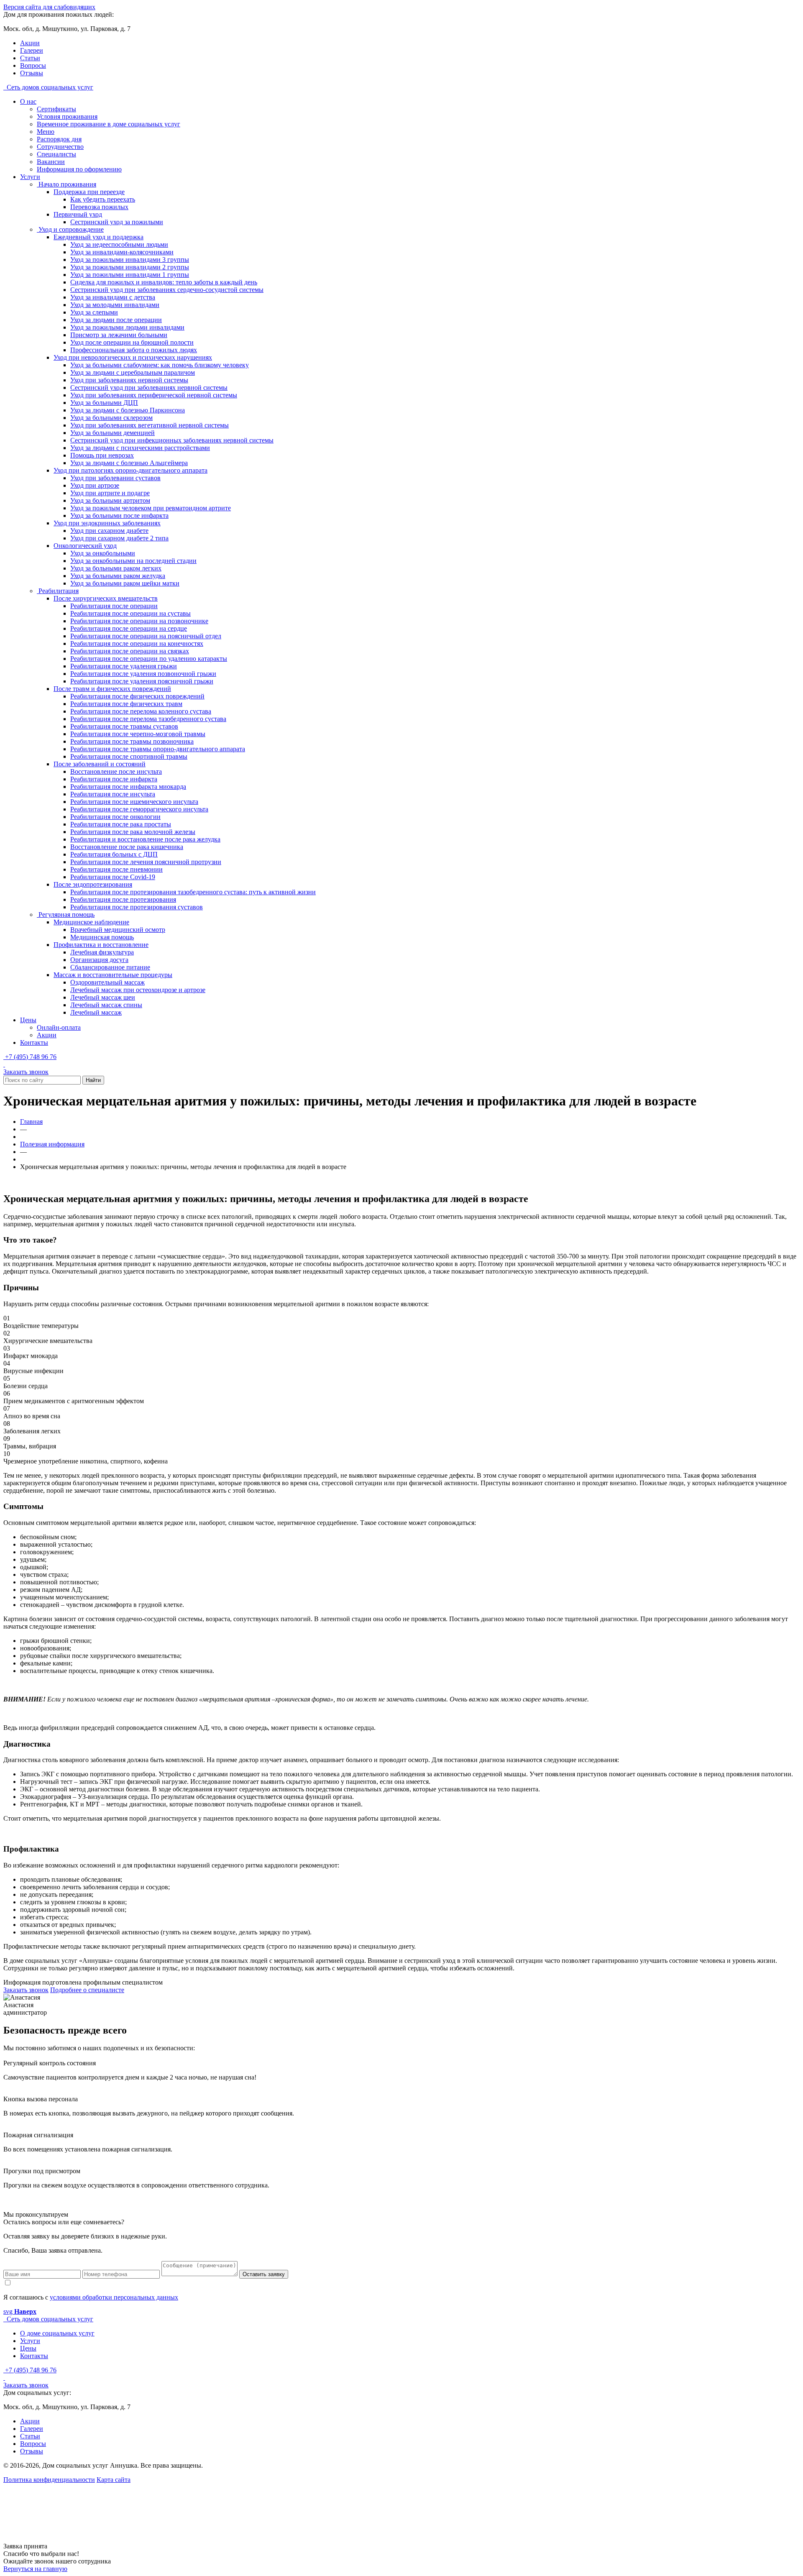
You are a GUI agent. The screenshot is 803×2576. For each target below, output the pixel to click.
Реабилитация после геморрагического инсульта (139, 809)
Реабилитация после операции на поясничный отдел (146, 636)
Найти (93, 1080)
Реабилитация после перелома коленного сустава (141, 711)
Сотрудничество (60, 147)
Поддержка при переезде (89, 192)
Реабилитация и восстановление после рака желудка (145, 839)
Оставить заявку (264, 2274)
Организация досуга (99, 960)
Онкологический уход (85, 546)
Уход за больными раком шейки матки (125, 583)
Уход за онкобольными (103, 553)
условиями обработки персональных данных (114, 2297)
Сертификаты (56, 109)
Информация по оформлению (79, 169)
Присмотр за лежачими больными (119, 335)
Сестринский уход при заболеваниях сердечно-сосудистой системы (167, 290)
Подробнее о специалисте (87, 1990)
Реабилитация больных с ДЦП (114, 854)
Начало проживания (66, 184)
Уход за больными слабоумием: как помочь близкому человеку (160, 365)
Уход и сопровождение (70, 229)
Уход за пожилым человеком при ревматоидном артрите (151, 508)
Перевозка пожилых (99, 207)
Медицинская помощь (102, 937)
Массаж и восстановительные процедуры (113, 975)
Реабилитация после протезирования (123, 899)
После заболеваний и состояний (100, 764)
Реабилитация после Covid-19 (113, 877)
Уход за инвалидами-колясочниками (122, 252)
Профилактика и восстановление (101, 945)
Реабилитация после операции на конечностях (137, 643)
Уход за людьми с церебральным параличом (133, 372)
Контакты (34, 1042)
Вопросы (33, 65)
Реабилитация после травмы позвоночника (132, 741)
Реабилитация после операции (114, 606)
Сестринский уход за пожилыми (117, 222)
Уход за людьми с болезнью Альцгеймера (129, 463)
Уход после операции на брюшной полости (132, 342)
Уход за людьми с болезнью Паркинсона (128, 410)
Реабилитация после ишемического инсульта (134, 802)
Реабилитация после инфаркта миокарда (128, 787)
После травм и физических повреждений (112, 689)
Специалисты (56, 154)
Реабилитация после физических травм (126, 704)
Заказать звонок (26, 1072)
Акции (30, 43)
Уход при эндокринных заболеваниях (107, 523)
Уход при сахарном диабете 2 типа (119, 538)
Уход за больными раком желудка (118, 576)
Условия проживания (67, 116)
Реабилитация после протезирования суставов (137, 907)
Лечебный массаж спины (106, 1005)
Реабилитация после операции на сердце (129, 628)
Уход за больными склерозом (111, 418)
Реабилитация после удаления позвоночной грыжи (143, 674)
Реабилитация (58, 591)
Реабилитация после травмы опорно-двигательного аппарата (158, 749)
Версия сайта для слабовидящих (49, 7)
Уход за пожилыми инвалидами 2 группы (130, 267)
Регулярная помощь (66, 915)
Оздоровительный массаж (107, 982)
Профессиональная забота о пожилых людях (134, 350)
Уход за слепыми (94, 312)
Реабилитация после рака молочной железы (133, 832)
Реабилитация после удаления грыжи (124, 666)
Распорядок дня (59, 139)
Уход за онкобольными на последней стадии (133, 561)
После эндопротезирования (93, 884)
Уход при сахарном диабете (109, 531)
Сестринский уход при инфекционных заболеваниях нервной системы (172, 440)
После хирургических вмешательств (106, 598)
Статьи (30, 58)
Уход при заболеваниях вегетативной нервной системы (150, 425)
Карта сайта (114, 2480)
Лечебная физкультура (102, 952)
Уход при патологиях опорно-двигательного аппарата (130, 470)
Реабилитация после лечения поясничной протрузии (146, 862)
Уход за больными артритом (110, 500)
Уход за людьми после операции (116, 320)
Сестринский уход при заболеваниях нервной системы (149, 388)
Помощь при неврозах (102, 455)
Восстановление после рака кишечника (127, 847)
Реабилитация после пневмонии (116, 869)
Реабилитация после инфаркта (114, 779)
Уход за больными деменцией (113, 433)
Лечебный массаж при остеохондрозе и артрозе (138, 990)
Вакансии (51, 162)
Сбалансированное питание (110, 967)
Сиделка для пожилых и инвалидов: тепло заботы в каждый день (164, 282)
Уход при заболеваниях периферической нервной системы (154, 395)
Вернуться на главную (35, 2569)
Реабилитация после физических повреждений (137, 696)
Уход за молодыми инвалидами (115, 305)
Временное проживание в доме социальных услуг (109, 124)
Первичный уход (78, 214)
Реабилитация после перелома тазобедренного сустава (148, 719)
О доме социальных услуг (57, 2333)
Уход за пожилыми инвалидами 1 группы (130, 275)
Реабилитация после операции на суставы (130, 613)
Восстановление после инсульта (116, 771)
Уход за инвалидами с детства (113, 297)
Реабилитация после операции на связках (130, 651)
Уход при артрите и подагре (110, 493)
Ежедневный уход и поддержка (98, 237)
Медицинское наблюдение (91, 922)
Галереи (32, 50)
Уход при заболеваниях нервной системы (129, 380)
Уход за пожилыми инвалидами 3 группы (130, 260)
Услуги (30, 177)
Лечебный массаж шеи (103, 997)
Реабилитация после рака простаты (121, 824)
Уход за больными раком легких (116, 568)
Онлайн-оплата (59, 1027)
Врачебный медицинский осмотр (118, 930)
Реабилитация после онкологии (115, 817)
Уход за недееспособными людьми (119, 244)
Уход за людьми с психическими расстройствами (140, 448)
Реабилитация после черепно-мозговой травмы (138, 734)
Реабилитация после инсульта (113, 794)
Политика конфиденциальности (49, 2480)
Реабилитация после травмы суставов (124, 726)
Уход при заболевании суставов (115, 478)
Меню (46, 132)
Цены (28, 1020)
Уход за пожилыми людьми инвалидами (127, 327)
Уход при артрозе (95, 485)
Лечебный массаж (96, 1012)
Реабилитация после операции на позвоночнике (139, 621)
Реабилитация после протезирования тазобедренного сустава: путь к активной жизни (193, 892)
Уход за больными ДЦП (104, 403)
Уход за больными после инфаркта (119, 515)
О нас (28, 101)
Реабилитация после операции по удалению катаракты (149, 659)
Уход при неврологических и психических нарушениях (133, 357)
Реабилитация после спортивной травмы (129, 756)
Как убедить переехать (103, 199)
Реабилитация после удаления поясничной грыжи (142, 681)
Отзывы (32, 73)
